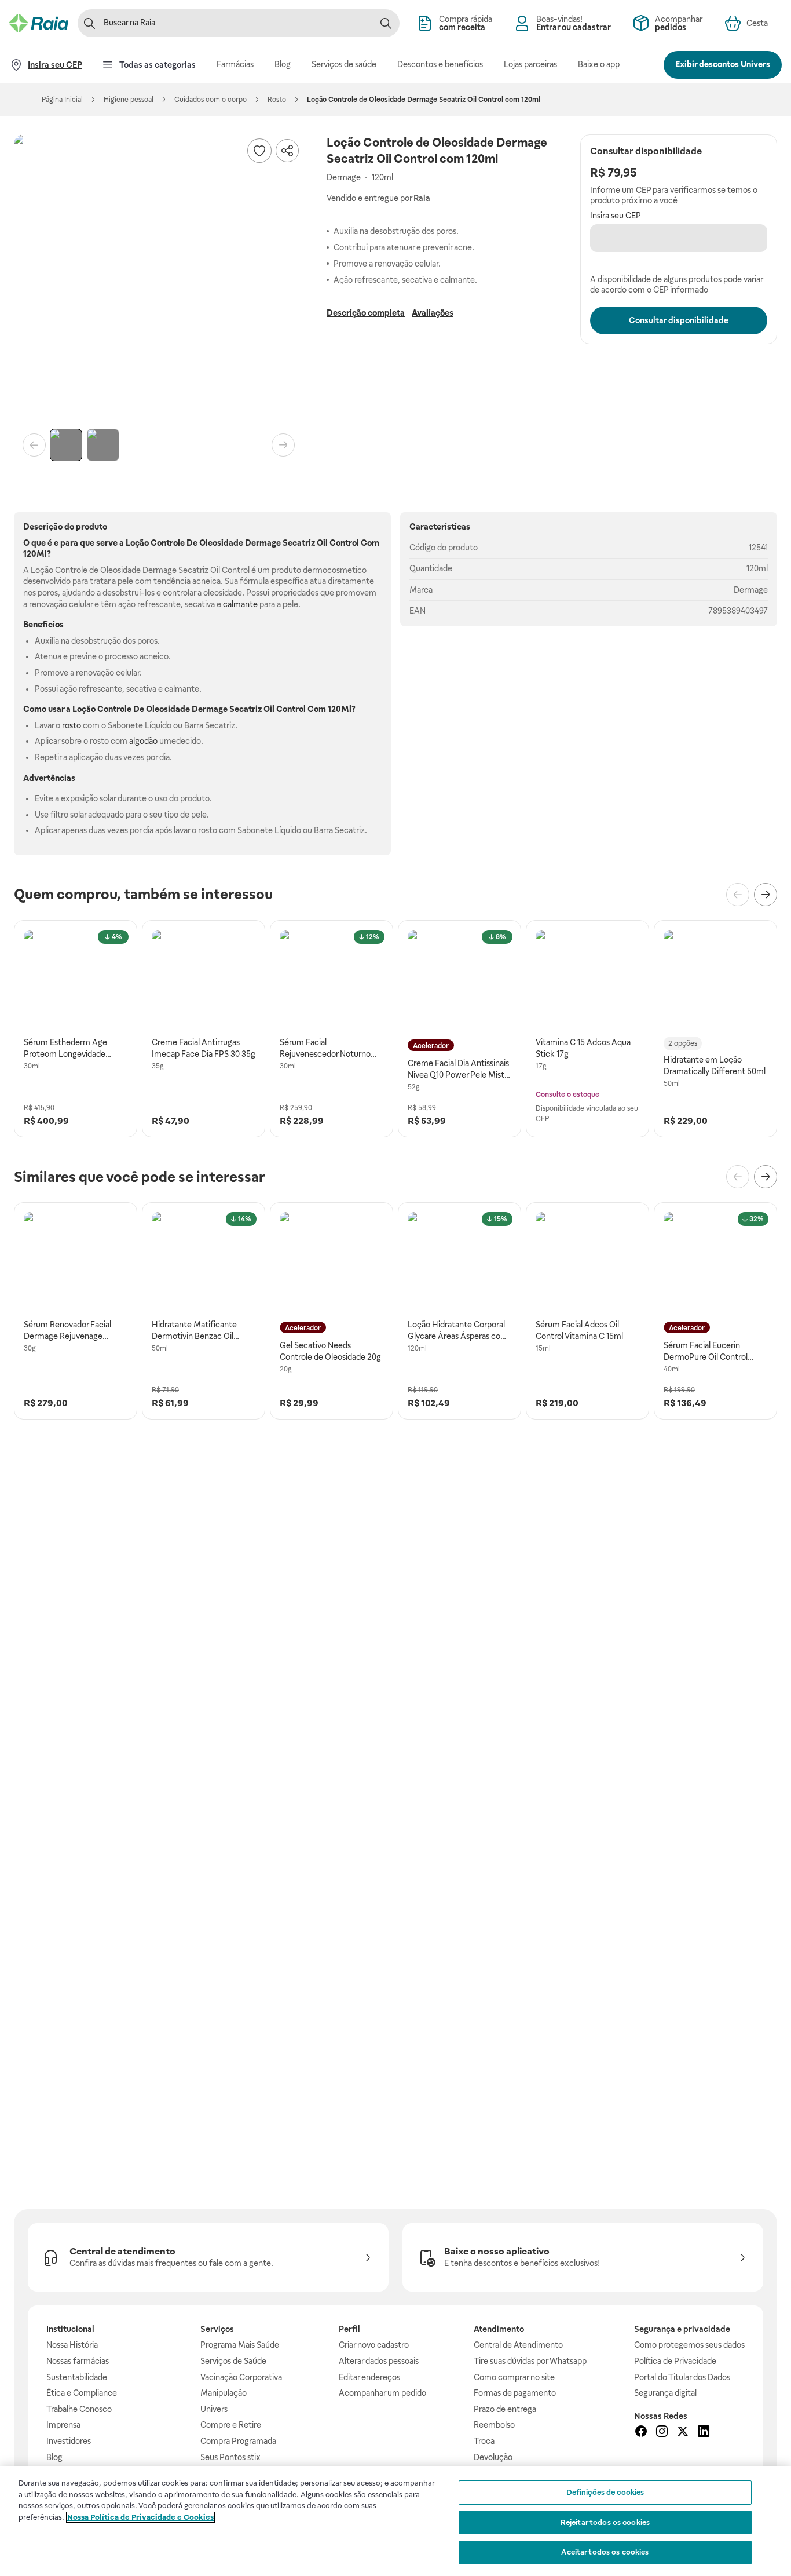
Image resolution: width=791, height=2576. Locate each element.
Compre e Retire (231, 2425)
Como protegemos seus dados (689, 2345)
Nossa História (72, 2345)
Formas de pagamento (515, 2393)
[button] (159, 279)
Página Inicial (62, 100)
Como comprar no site (514, 2377)
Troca (484, 2441)
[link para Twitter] (683, 2433)
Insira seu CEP (616, 216)
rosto (72, 725)
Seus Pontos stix (230, 2457)
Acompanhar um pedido (382, 2393)
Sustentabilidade (77, 2377)
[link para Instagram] (662, 2433)
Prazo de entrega (505, 2409)
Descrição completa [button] (366, 313)
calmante (240, 604)
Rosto (277, 100)
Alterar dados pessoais (379, 2361)
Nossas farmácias (78, 2361)
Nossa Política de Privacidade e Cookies (140, 2517)
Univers (214, 2409)
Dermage (751, 590)
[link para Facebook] (641, 2433)
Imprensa (63, 2425)
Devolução (493, 2457)
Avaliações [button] (433, 313)
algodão (143, 741)
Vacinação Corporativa (241, 2377)
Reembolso (494, 2425)
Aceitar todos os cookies (605, 2552)
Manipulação (224, 2393)
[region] (395, 2521)
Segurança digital (665, 2393)
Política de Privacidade (675, 2361)
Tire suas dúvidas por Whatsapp (530, 2361)
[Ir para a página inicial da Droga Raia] (39, 23)
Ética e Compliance (82, 2393)
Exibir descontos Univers (723, 64)
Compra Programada (238, 2441)
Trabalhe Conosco (79, 2409)
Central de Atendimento (518, 2345)
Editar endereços (369, 2377)
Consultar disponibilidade (679, 320)
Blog (54, 2457)
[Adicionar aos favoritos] (259, 151)
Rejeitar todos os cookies (605, 2522)
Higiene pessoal (129, 100)
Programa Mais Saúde (240, 2345)
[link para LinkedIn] (704, 2433)
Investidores (69, 2441)
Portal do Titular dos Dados (682, 2377)
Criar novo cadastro (374, 2345)
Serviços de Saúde (233, 2361)
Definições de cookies (605, 2492)
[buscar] (386, 23)
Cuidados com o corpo (210, 100)
